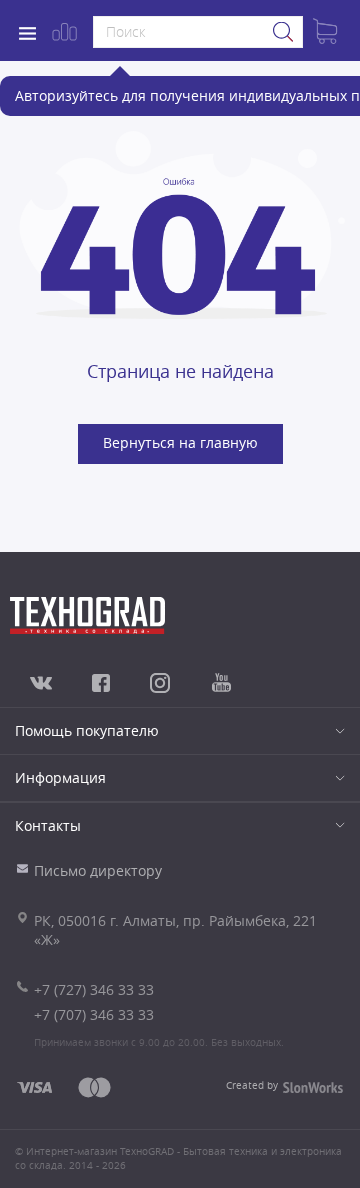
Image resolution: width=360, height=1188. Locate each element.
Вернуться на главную (180, 442)
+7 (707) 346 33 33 (94, 1014)
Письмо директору (98, 870)
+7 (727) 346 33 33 (94, 989)
